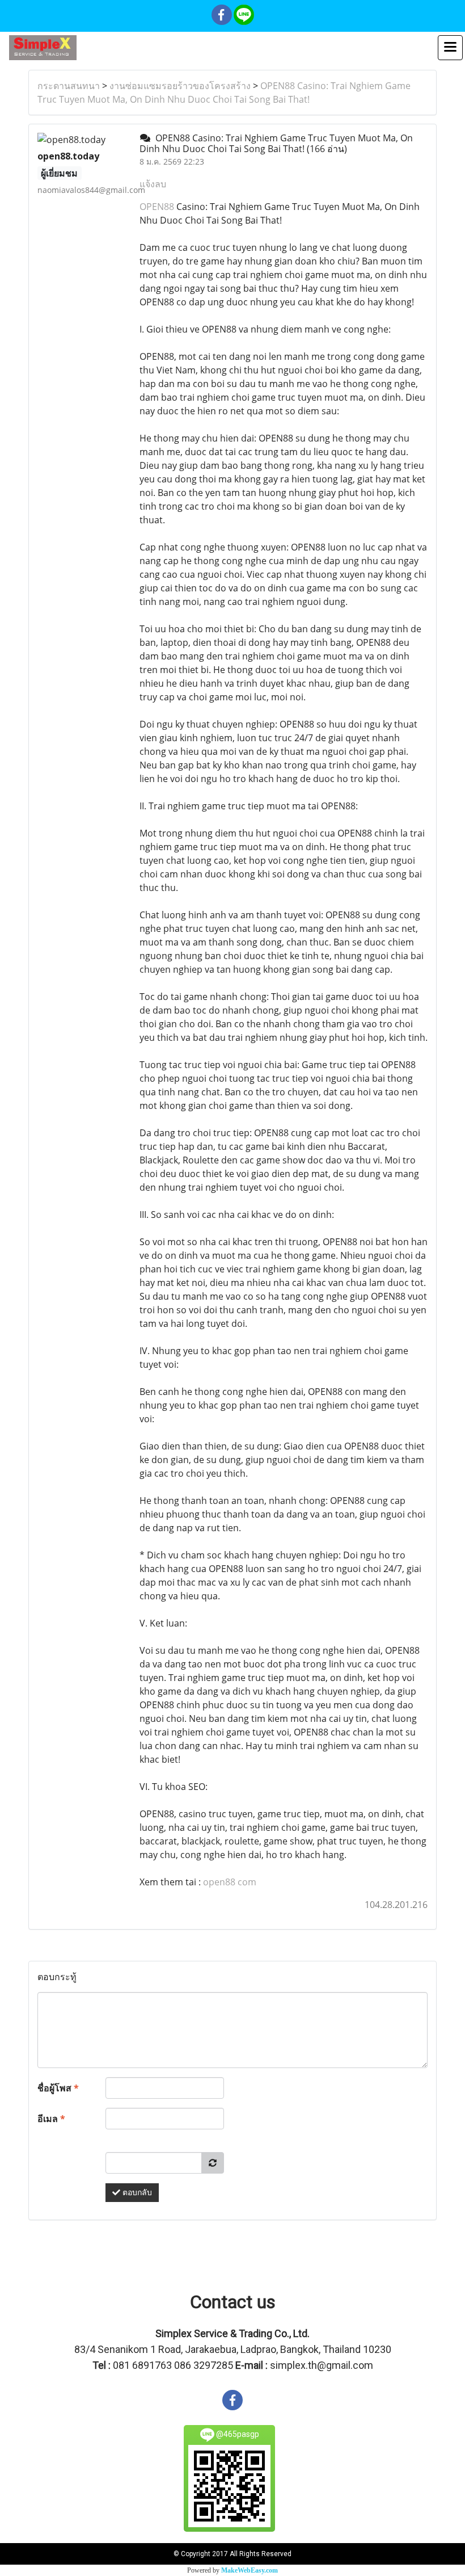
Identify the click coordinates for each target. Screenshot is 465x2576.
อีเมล (51, 2119)
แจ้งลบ (153, 184)
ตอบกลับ (136, 2193)
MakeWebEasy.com (250, 2570)
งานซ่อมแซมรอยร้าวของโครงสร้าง (180, 86)
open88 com (230, 1882)
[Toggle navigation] (450, 48)
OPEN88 (157, 207)
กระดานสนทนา (69, 86)
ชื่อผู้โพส (58, 2088)
